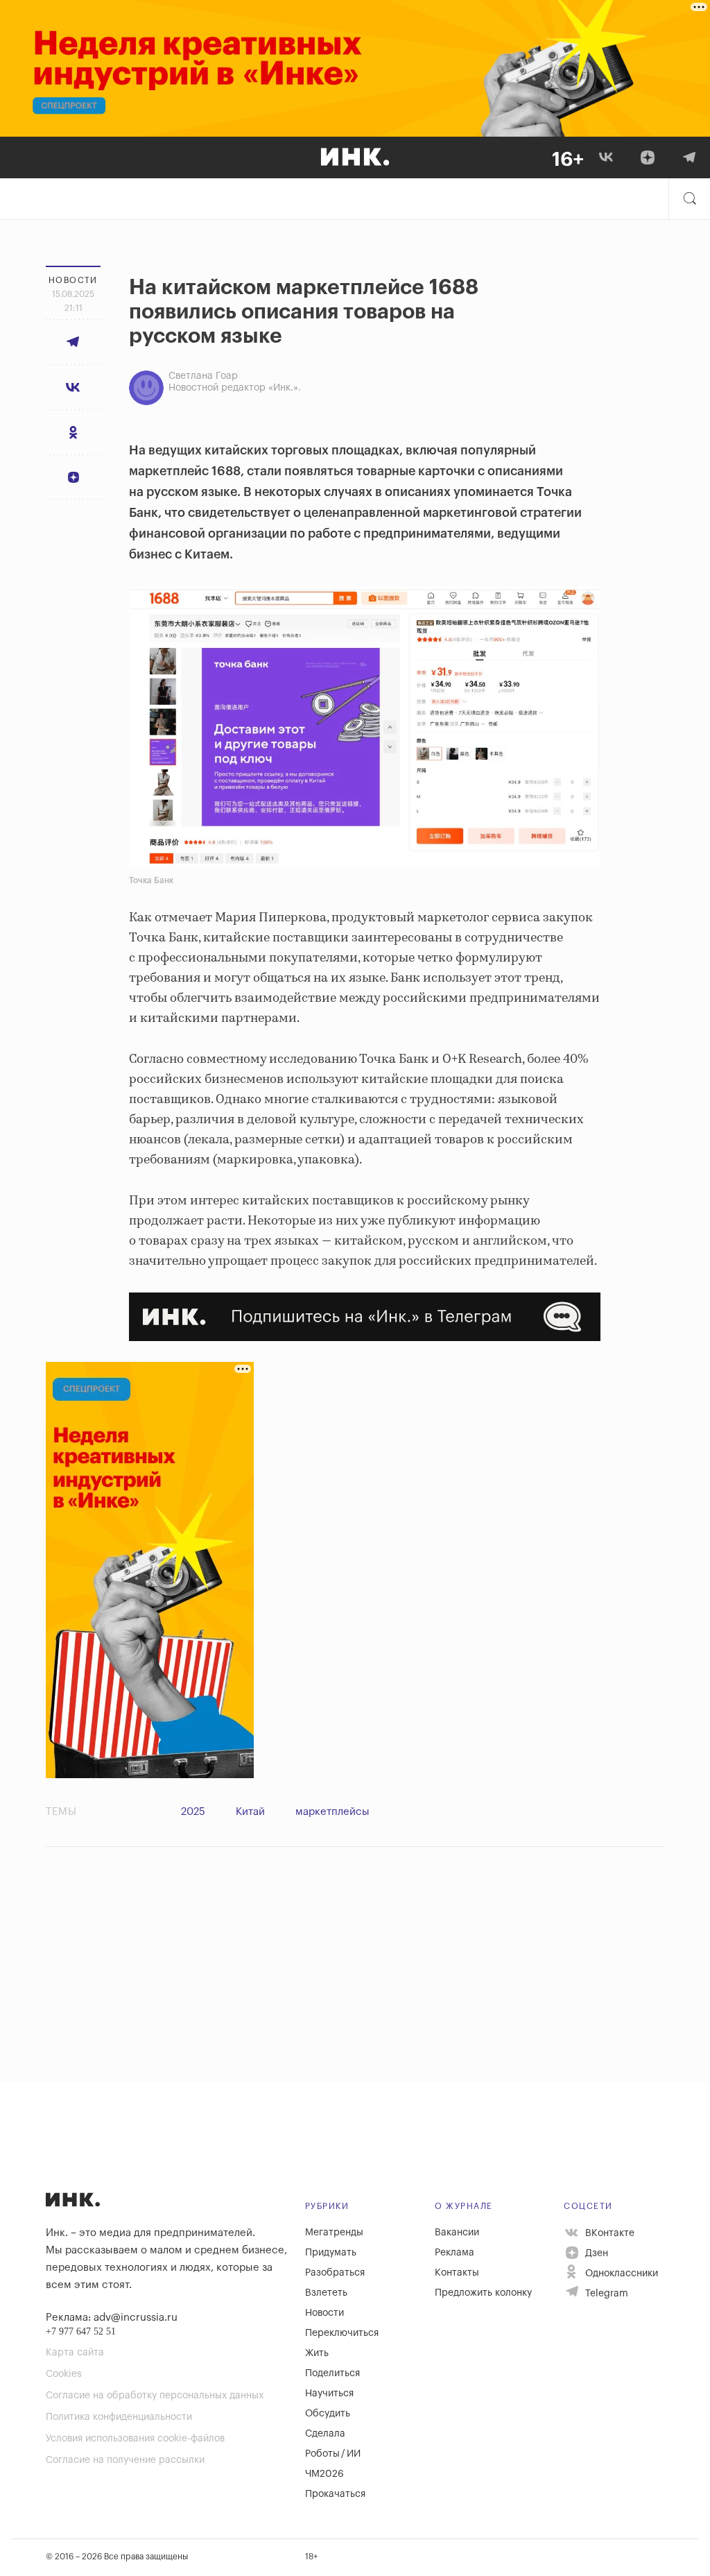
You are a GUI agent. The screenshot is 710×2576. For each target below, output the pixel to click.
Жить (317, 2353)
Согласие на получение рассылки (125, 2460)
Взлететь (326, 2293)
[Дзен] (648, 157)
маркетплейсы (332, 1812)
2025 (193, 1812)
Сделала (325, 2434)
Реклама (454, 2253)
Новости (324, 2313)
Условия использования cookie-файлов (135, 2439)
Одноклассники (620, 2274)
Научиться (329, 2394)
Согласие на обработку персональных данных (155, 2396)
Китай (250, 1812)
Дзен (595, 2253)
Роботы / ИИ (333, 2454)
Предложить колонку (483, 2293)
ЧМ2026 (324, 2474)
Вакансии (457, 2233)
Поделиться (332, 2373)
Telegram (605, 2294)
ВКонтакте (608, 2233)
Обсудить (328, 2414)
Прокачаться (335, 2494)
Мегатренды (334, 2233)
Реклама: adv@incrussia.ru (112, 2318)
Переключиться (342, 2333)
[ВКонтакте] (606, 157)
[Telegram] (689, 157)
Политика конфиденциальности (119, 2417)
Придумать (331, 2253)
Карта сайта (75, 2353)
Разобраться (335, 2273)
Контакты (457, 2273)
